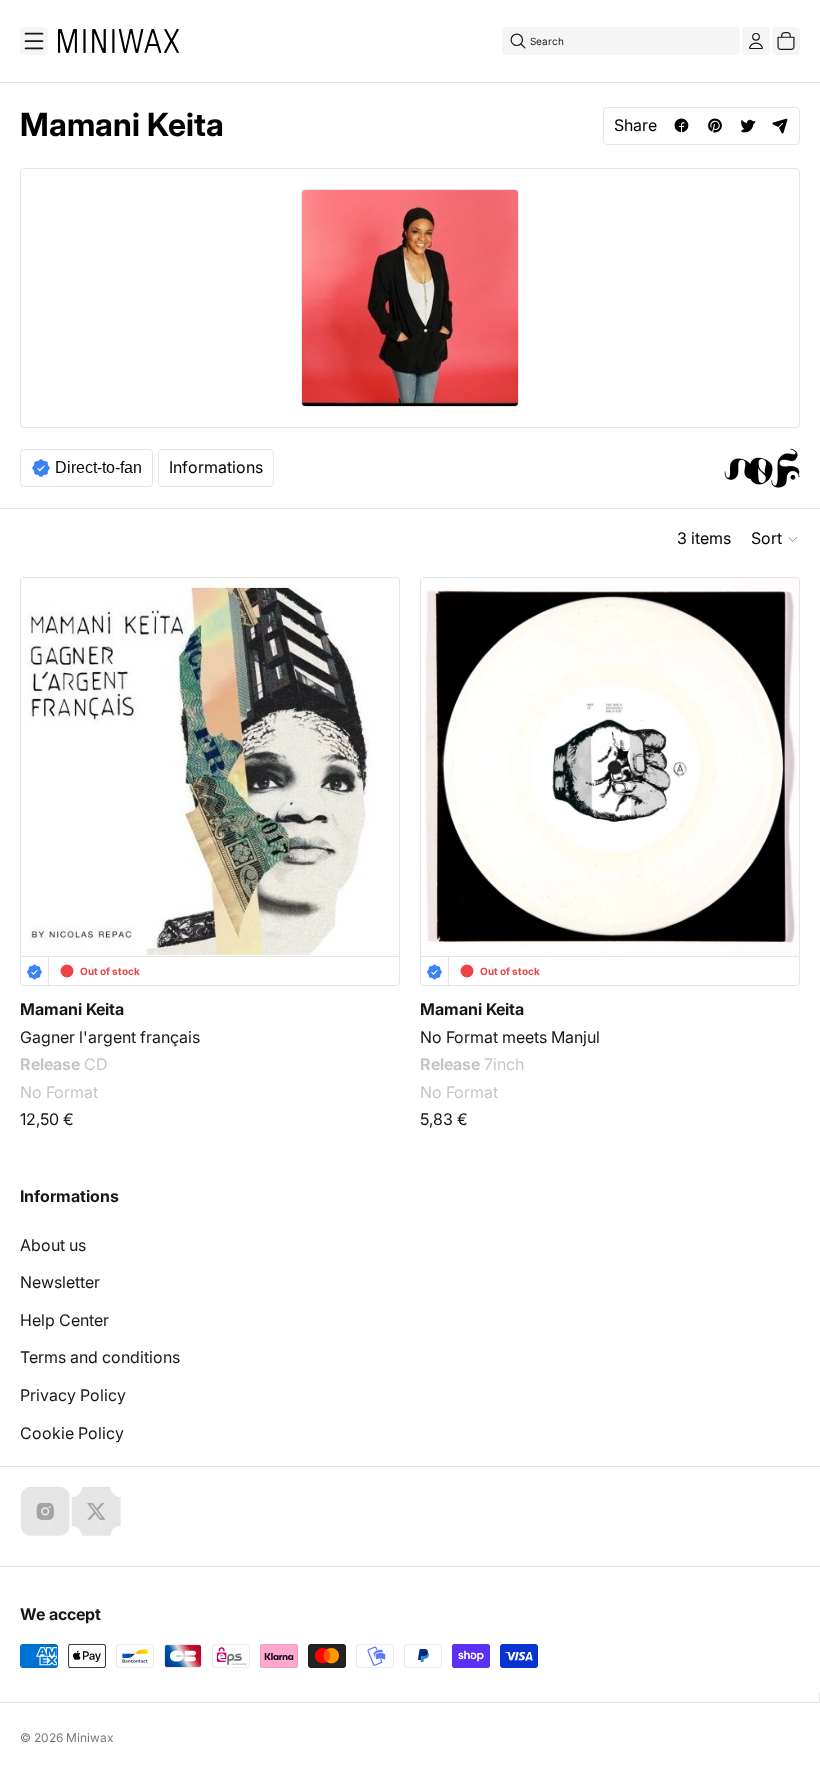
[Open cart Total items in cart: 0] (786, 41)
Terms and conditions (100, 1357)
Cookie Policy (72, 1433)
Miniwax (90, 1737)
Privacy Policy (73, 1395)
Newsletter (60, 1282)
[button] (775, 539)
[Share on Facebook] (681, 125)
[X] (96, 1511)
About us (53, 1245)
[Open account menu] (756, 41)
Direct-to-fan (98, 467)
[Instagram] (45, 1511)
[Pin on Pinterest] (714, 125)
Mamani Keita (72, 1009)
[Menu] (34, 41)
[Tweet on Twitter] (747, 125)
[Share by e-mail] (780, 125)
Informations (216, 467)
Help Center (64, 1320)
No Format (59, 1092)
